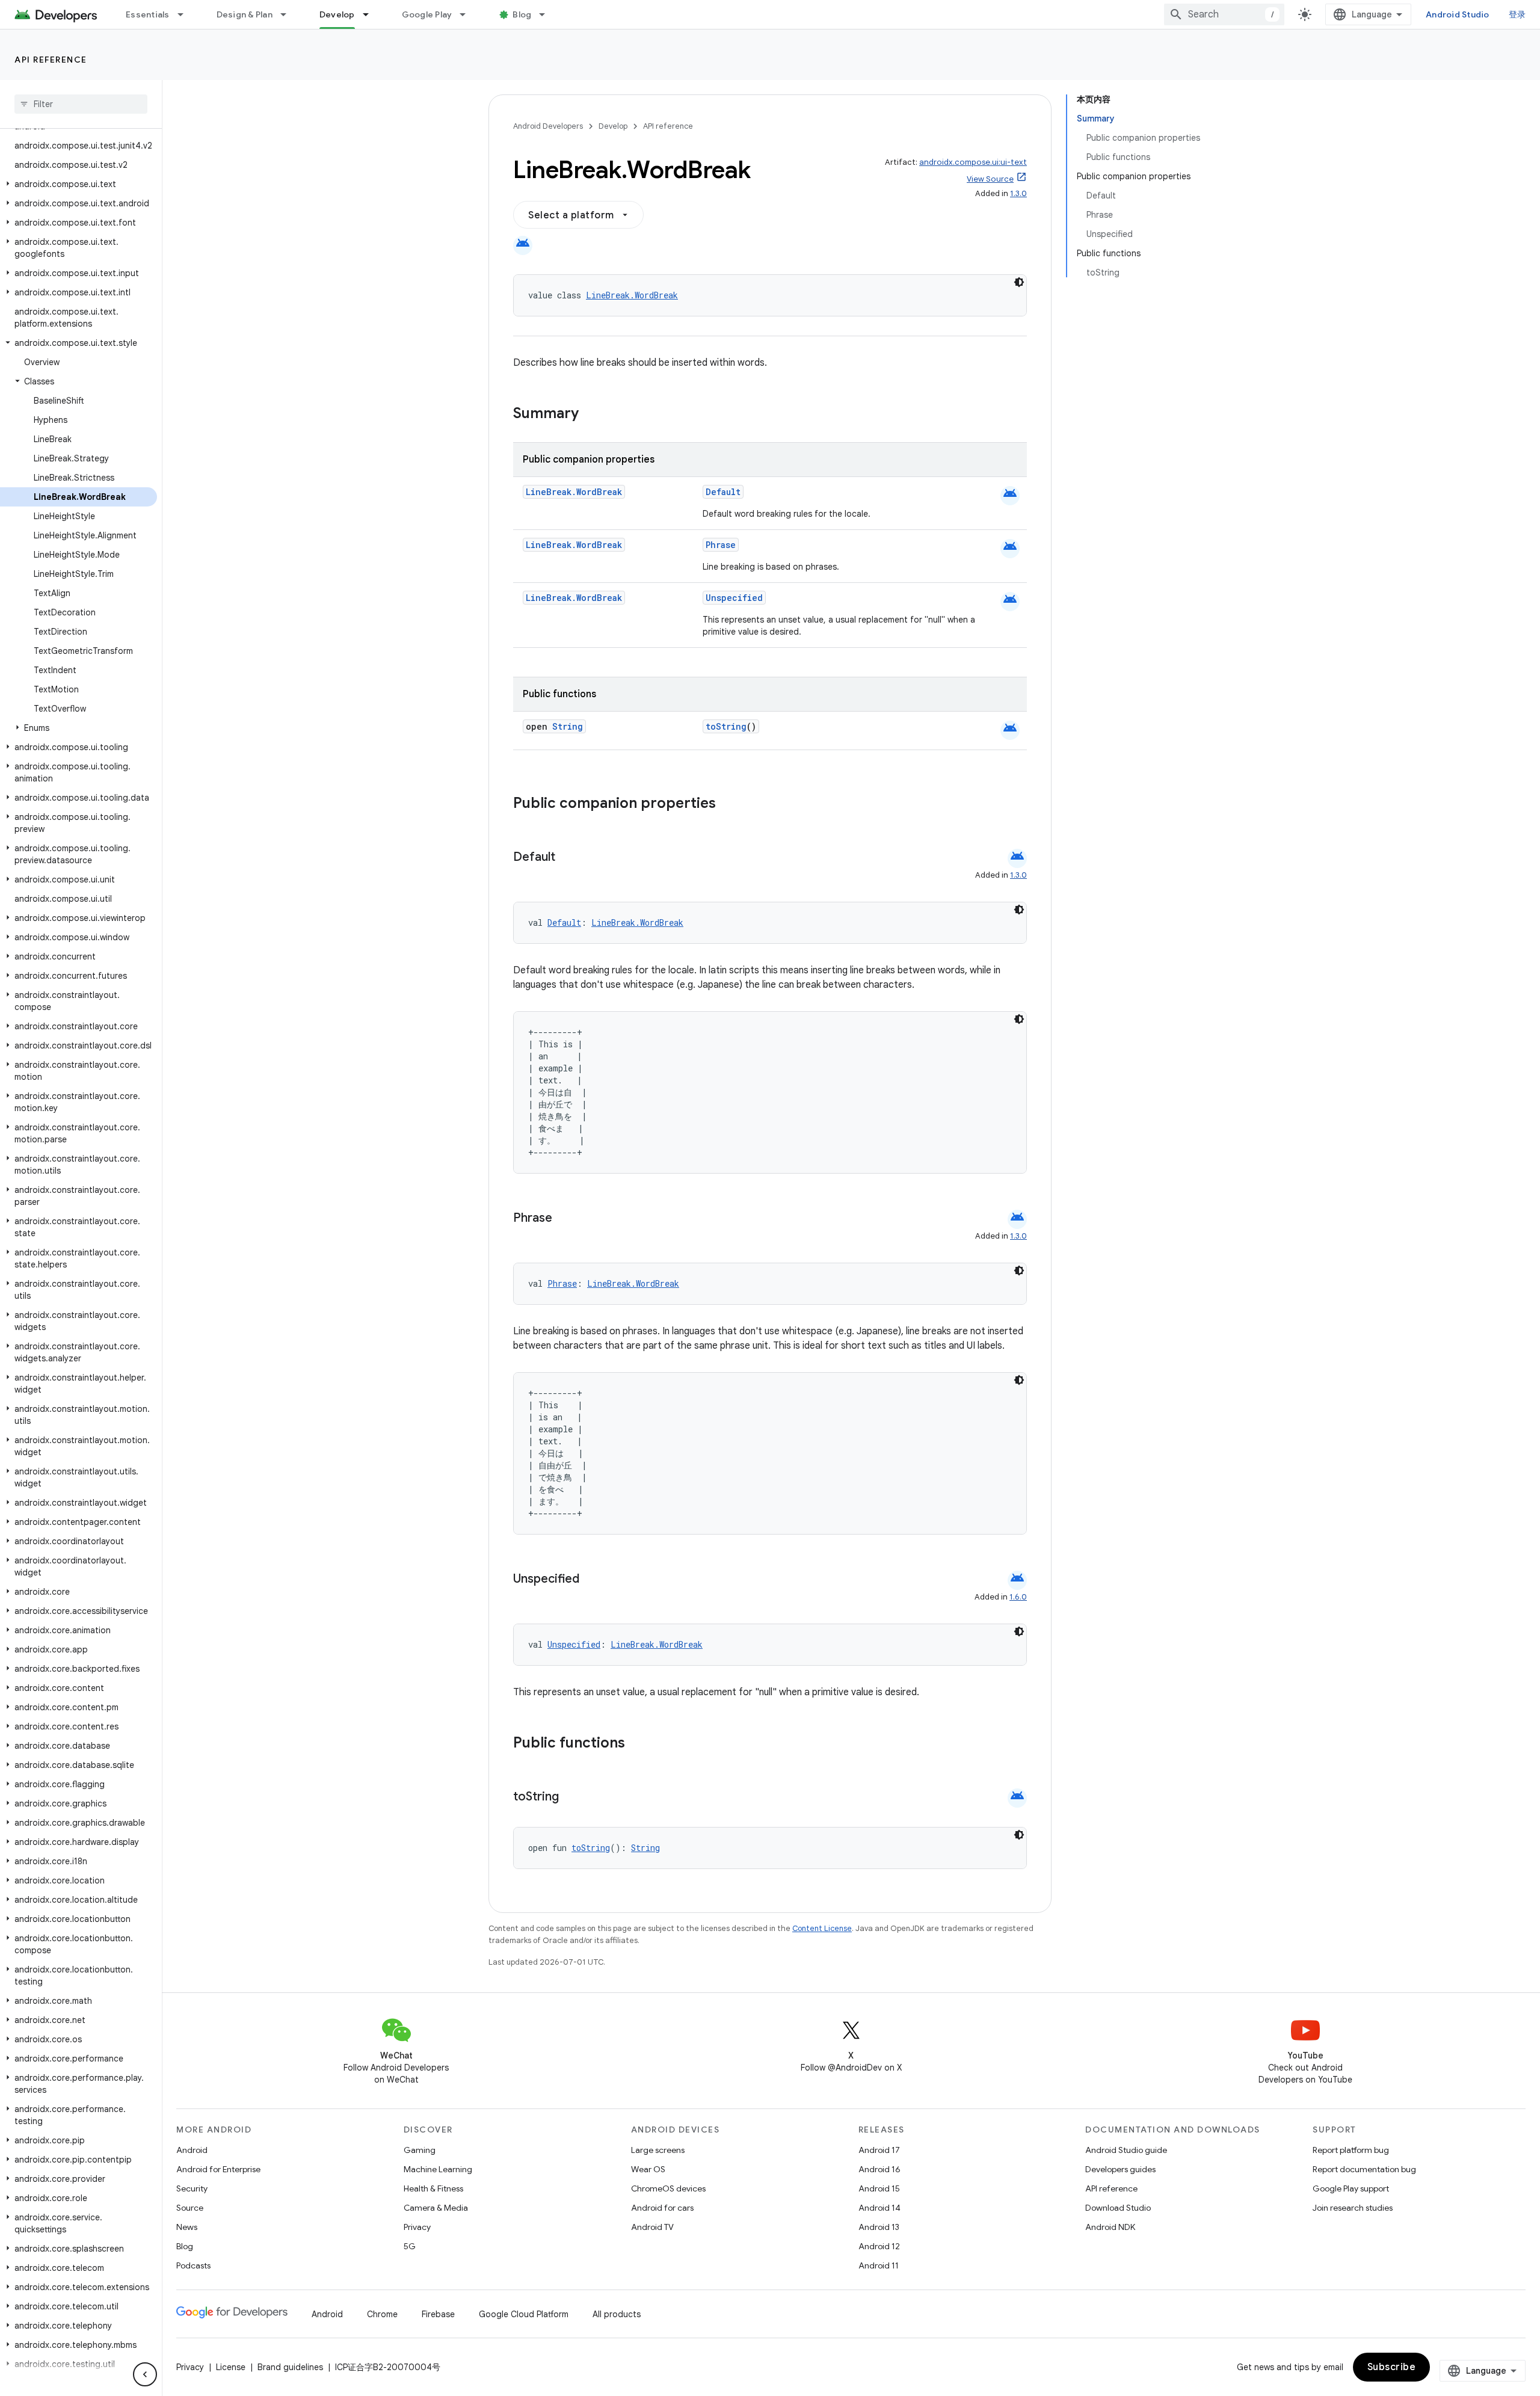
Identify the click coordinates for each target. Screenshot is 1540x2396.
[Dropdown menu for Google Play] (468, 14)
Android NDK (1110, 2227)
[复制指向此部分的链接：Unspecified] (591, 1580)
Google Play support (1351, 2188)
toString (726, 726)
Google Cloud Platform (524, 2314)
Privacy (417, 2227)
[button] (79, 184)
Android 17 (879, 2150)
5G (410, 2246)
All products (617, 2314)
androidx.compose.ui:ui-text (973, 162)
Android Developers (548, 126)
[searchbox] (81, 104)
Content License (822, 1928)
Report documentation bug (1364, 2169)
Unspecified (734, 598)
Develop (337, 14)
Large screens (658, 2150)
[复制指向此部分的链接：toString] (571, 1797)
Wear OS (648, 2169)
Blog (522, 14)
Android (192, 2150)
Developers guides (1120, 2169)
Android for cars (662, 2208)
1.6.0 (1018, 1597)
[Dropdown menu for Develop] (371, 14)
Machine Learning (438, 2169)
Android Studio (1458, 14)
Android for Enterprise (218, 2169)
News (187, 2227)
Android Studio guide (1126, 2150)
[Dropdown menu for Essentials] (186, 14)
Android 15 (879, 2188)
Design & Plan (245, 14)
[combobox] (1224, 14)
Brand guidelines (290, 2367)
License (231, 2367)
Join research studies (1353, 2208)
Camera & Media (436, 2208)
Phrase (721, 545)
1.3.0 (1018, 193)
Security (192, 2188)
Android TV (652, 2227)
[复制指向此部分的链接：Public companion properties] (731, 804)
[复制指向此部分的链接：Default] (567, 858)
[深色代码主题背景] (1019, 282)
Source (190, 2208)
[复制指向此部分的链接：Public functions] (641, 1744)
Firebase (438, 2314)
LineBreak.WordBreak (632, 295)
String (568, 726)
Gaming (420, 2150)
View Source (990, 179)
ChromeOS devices (668, 2188)
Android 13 (879, 2227)
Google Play (427, 14)
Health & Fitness (433, 2188)
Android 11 (879, 2265)
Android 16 (879, 2169)
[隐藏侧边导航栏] (145, 2374)
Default (723, 492)
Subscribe (1392, 2367)
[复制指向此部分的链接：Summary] (591, 414)
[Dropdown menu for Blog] (547, 14)
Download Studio (1118, 2208)
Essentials (148, 14)
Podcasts (193, 2265)
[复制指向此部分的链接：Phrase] (564, 1219)
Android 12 (879, 2246)
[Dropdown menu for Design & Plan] (289, 14)
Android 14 (879, 2208)
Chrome (382, 2314)
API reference (51, 60)
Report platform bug (1351, 2150)
